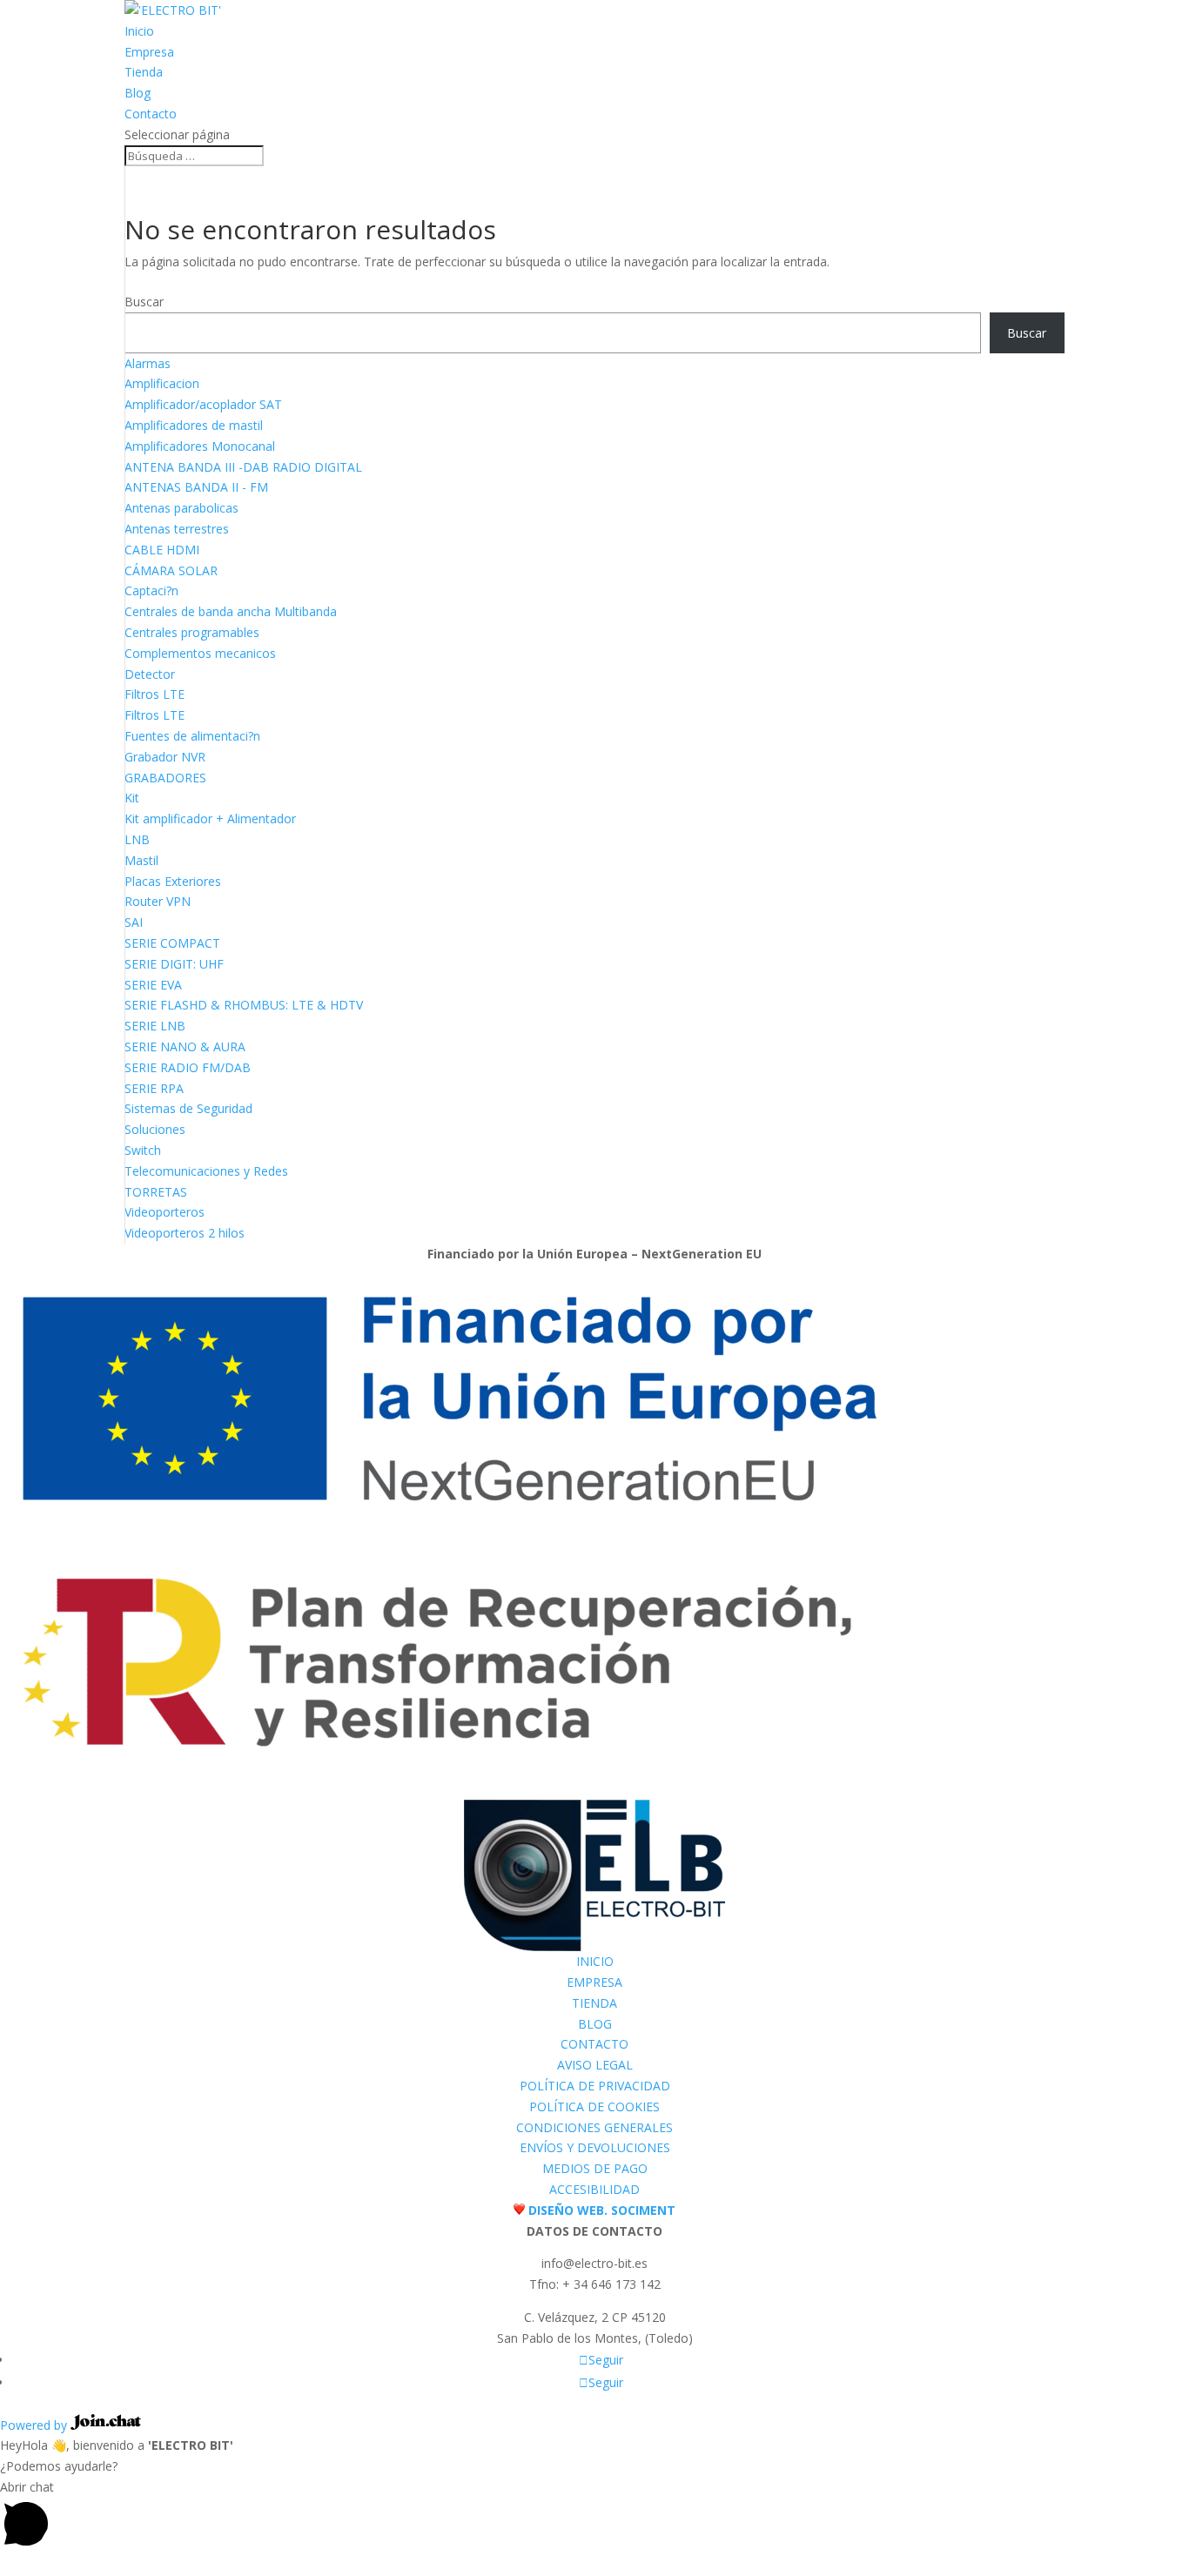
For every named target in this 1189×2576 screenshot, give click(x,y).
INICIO (595, 1961)
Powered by (35, 2425)
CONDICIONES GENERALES (594, 2127)
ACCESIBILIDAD (594, 2189)
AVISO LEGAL (595, 2065)
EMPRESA (594, 1982)
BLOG (595, 2024)
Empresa (149, 52)
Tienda (144, 72)
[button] (594, 2516)
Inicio (139, 31)
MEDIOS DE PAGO (595, 2168)
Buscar (144, 302)
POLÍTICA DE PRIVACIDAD (595, 2086)
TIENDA (594, 2003)
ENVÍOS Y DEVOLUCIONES (595, 2147)
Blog (138, 93)
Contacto (151, 114)
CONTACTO (594, 2044)
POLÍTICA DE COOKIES (594, 2106)
